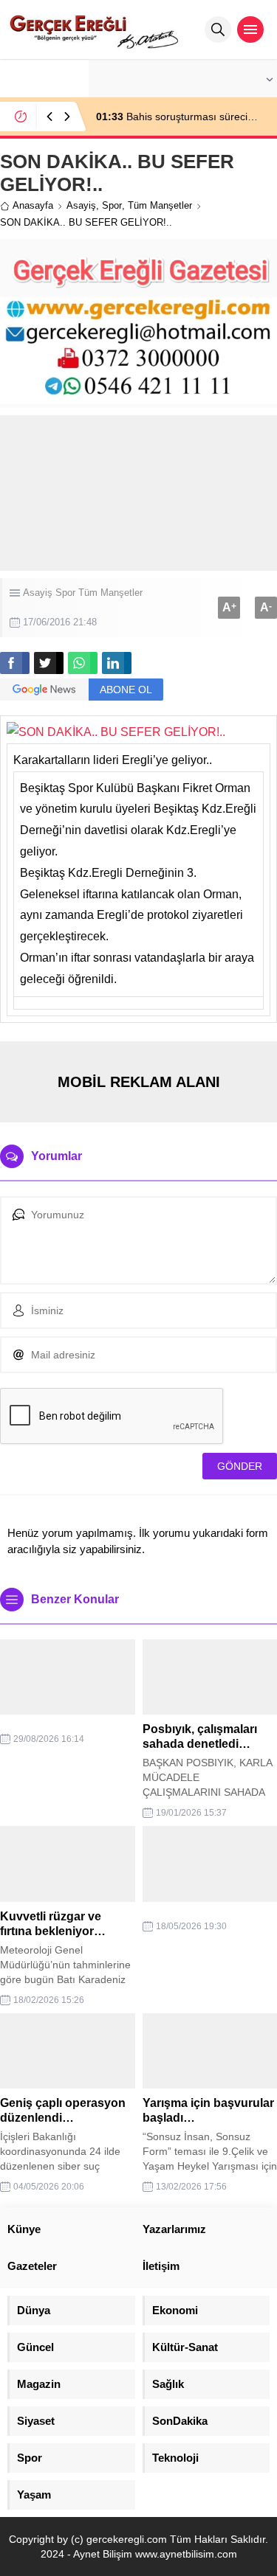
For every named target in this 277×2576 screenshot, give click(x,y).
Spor (112, 205)
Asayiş (81, 205)
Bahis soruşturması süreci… (177, 117)
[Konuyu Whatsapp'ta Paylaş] (83, 663)
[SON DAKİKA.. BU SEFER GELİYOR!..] (116, 732)
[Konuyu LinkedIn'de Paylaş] (117, 663)
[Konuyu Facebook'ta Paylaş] (15, 663)
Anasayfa (33, 205)
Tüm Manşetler (160, 205)
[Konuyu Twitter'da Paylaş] (49, 663)
